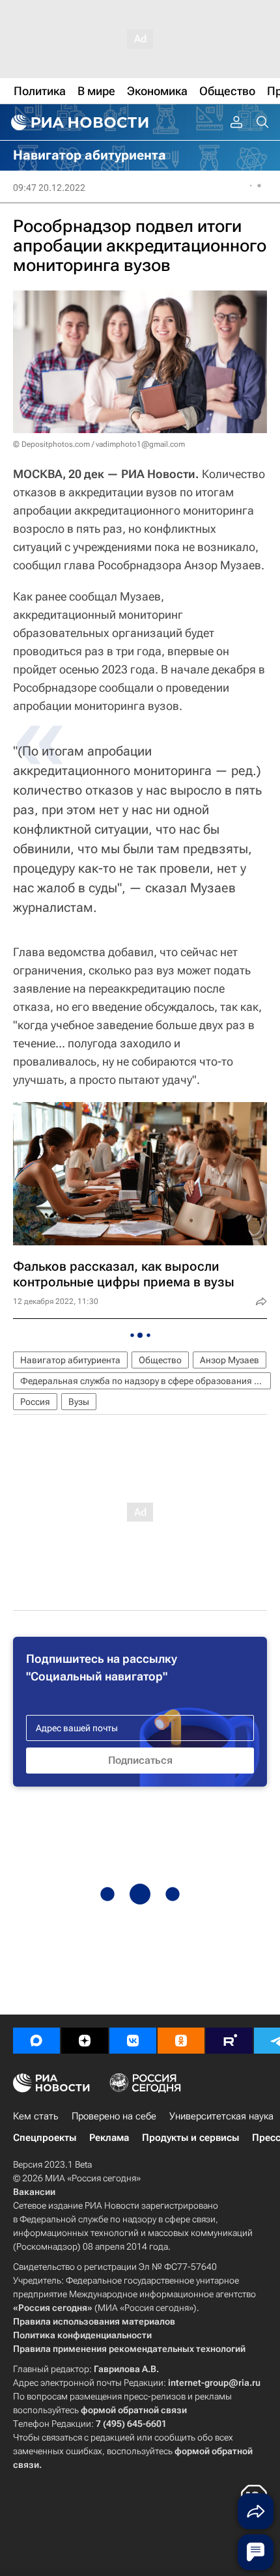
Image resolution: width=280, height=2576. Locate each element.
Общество (160, 1360)
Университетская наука (221, 2116)
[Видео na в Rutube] (229, 2041)
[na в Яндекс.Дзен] (85, 2041)
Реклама (109, 2138)
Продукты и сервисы (190, 2138)
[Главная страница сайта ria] (78, 122)
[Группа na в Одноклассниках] (181, 2041)
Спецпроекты (45, 2138)
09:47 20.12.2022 (49, 188)
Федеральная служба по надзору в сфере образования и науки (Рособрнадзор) (146, 1381)
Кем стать (36, 2116)
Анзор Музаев (230, 1360)
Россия (35, 1402)
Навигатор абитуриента (70, 1360)
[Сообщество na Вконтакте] (133, 2041)
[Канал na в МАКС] (36, 2041)
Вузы (79, 1402)
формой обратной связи (134, 2410)
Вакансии (34, 2192)
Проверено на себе (114, 2116)
